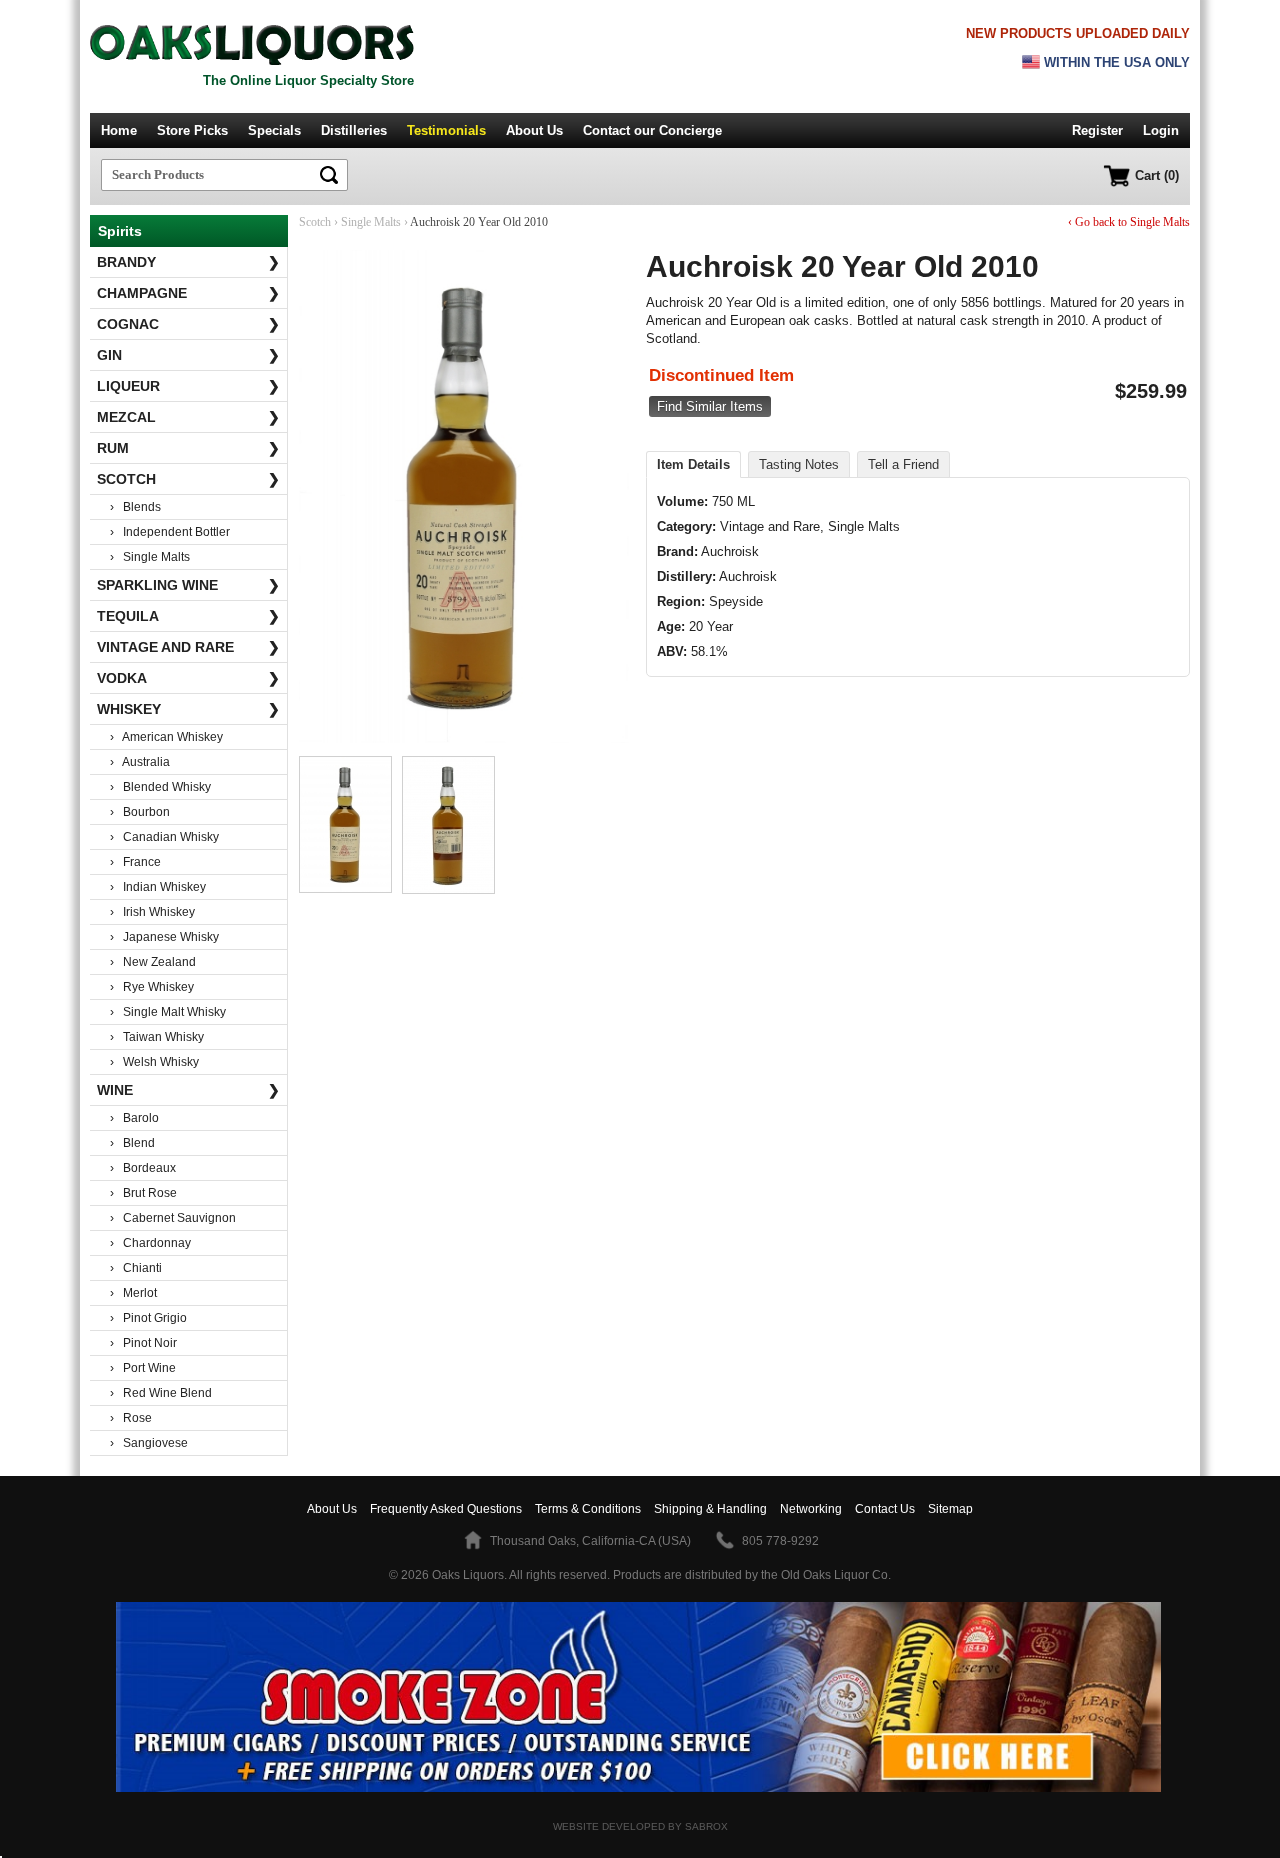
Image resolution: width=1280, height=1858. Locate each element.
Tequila (188, 616)
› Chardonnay (150, 1243)
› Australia (140, 762)
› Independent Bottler (170, 532)
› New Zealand (153, 962)
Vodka (188, 678)
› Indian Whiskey (158, 887)
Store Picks (192, 130)
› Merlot (133, 1293)
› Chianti (136, 1268)
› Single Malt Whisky (168, 1012)
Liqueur (188, 386)
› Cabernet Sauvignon (173, 1218)
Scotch (188, 479)
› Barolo (134, 1118)
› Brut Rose (143, 1193)
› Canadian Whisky (164, 837)
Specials (274, 130)
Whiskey (188, 709)
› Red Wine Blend (161, 1393)
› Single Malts (150, 557)
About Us (534, 130)
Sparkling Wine (188, 585)
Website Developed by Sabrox (640, 1826)
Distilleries (354, 130)
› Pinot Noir (143, 1343)
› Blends (135, 507)
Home (119, 130)
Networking (811, 1509)
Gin (188, 355)
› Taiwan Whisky (157, 1037)
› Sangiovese (149, 1443)
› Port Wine (143, 1368)
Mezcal (188, 417)
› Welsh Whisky (154, 1062)
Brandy (188, 262)
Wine (188, 1090)
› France (135, 862)
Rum (188, 448)
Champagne (188, 293)
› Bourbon (140, 812)
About (332, 1509)
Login (1161, 130)
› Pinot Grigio (148, 1318)
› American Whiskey (166, 737)
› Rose (131, 1418)
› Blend (132, 1143)
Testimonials (446, 130)
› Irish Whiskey (152, 912)
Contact (652, 130)
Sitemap (950, 1509)
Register (1097, 130)
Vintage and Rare (188, 647)
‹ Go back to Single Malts (1129, 222)
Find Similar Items (710, 406)
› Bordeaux (143, 1168)
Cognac (188, 324)
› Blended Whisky (160, 787)
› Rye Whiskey (152, 987)
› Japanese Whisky (164, 937)
